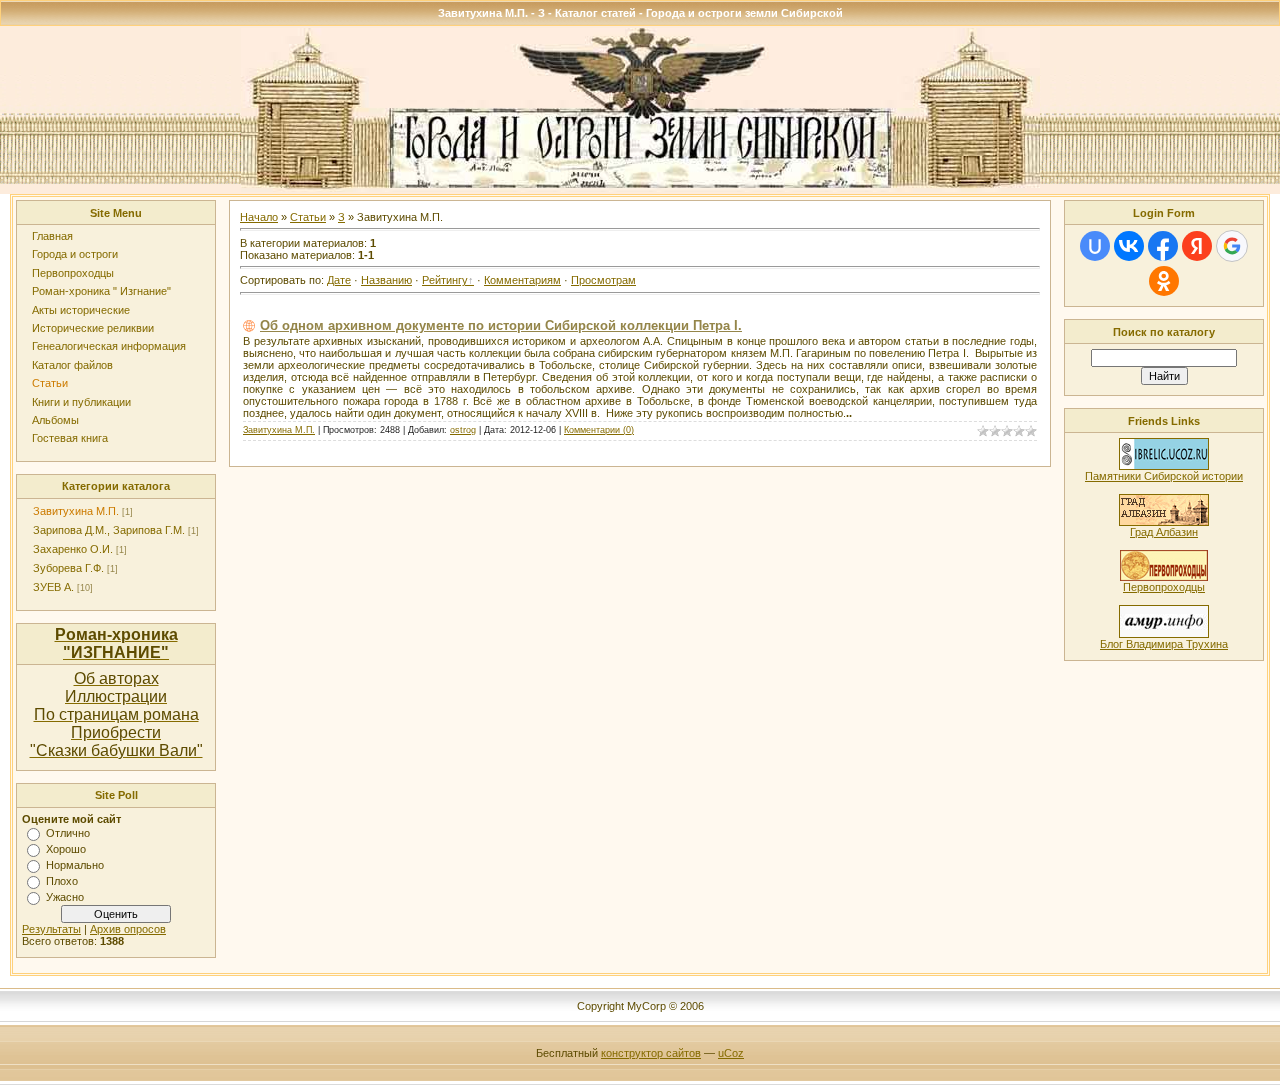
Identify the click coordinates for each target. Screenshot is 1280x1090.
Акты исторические (81, 310)
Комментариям (522, 280)
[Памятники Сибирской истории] (1164, 466)
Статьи (50, 383)
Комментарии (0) (599, 430)
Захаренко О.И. (73, 549)
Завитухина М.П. (76, 511)
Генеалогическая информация (109, 346)
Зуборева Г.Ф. (68, 568)
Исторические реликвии (93, 328)
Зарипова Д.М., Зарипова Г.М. (109, 530)
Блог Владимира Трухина (1164, 644)
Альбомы (55, 420)
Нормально (75, 865)
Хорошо (66, 849)
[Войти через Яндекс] (1197, 246)
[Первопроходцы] (1164, 577)
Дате (339, 280)
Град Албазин (1164, 532)
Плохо (62, 881)
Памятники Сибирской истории (1164, 476)
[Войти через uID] (1095, 246)
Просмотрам (603, 280)
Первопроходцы (73, 273)
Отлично (68, 833)
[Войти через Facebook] (1163, 246)
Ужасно (65, 897)
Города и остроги (75, 254)
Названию (386, 280)
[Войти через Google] (1232, 246)
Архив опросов (128, 929)
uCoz (731, 1053)
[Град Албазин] (1164, 522)
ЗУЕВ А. (53, 587)
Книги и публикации (81, 402)
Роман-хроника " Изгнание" (101, 291)
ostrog (463, 430)
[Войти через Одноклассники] (1164, 281)
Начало (259, 217)
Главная (52, 236)
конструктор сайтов (651, 1053)
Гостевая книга (70, 438)
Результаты (51, 929)
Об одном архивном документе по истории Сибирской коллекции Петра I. (501, 325)
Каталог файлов (72, 365)
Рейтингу (445, 280)
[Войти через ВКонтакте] (1129, 246)
